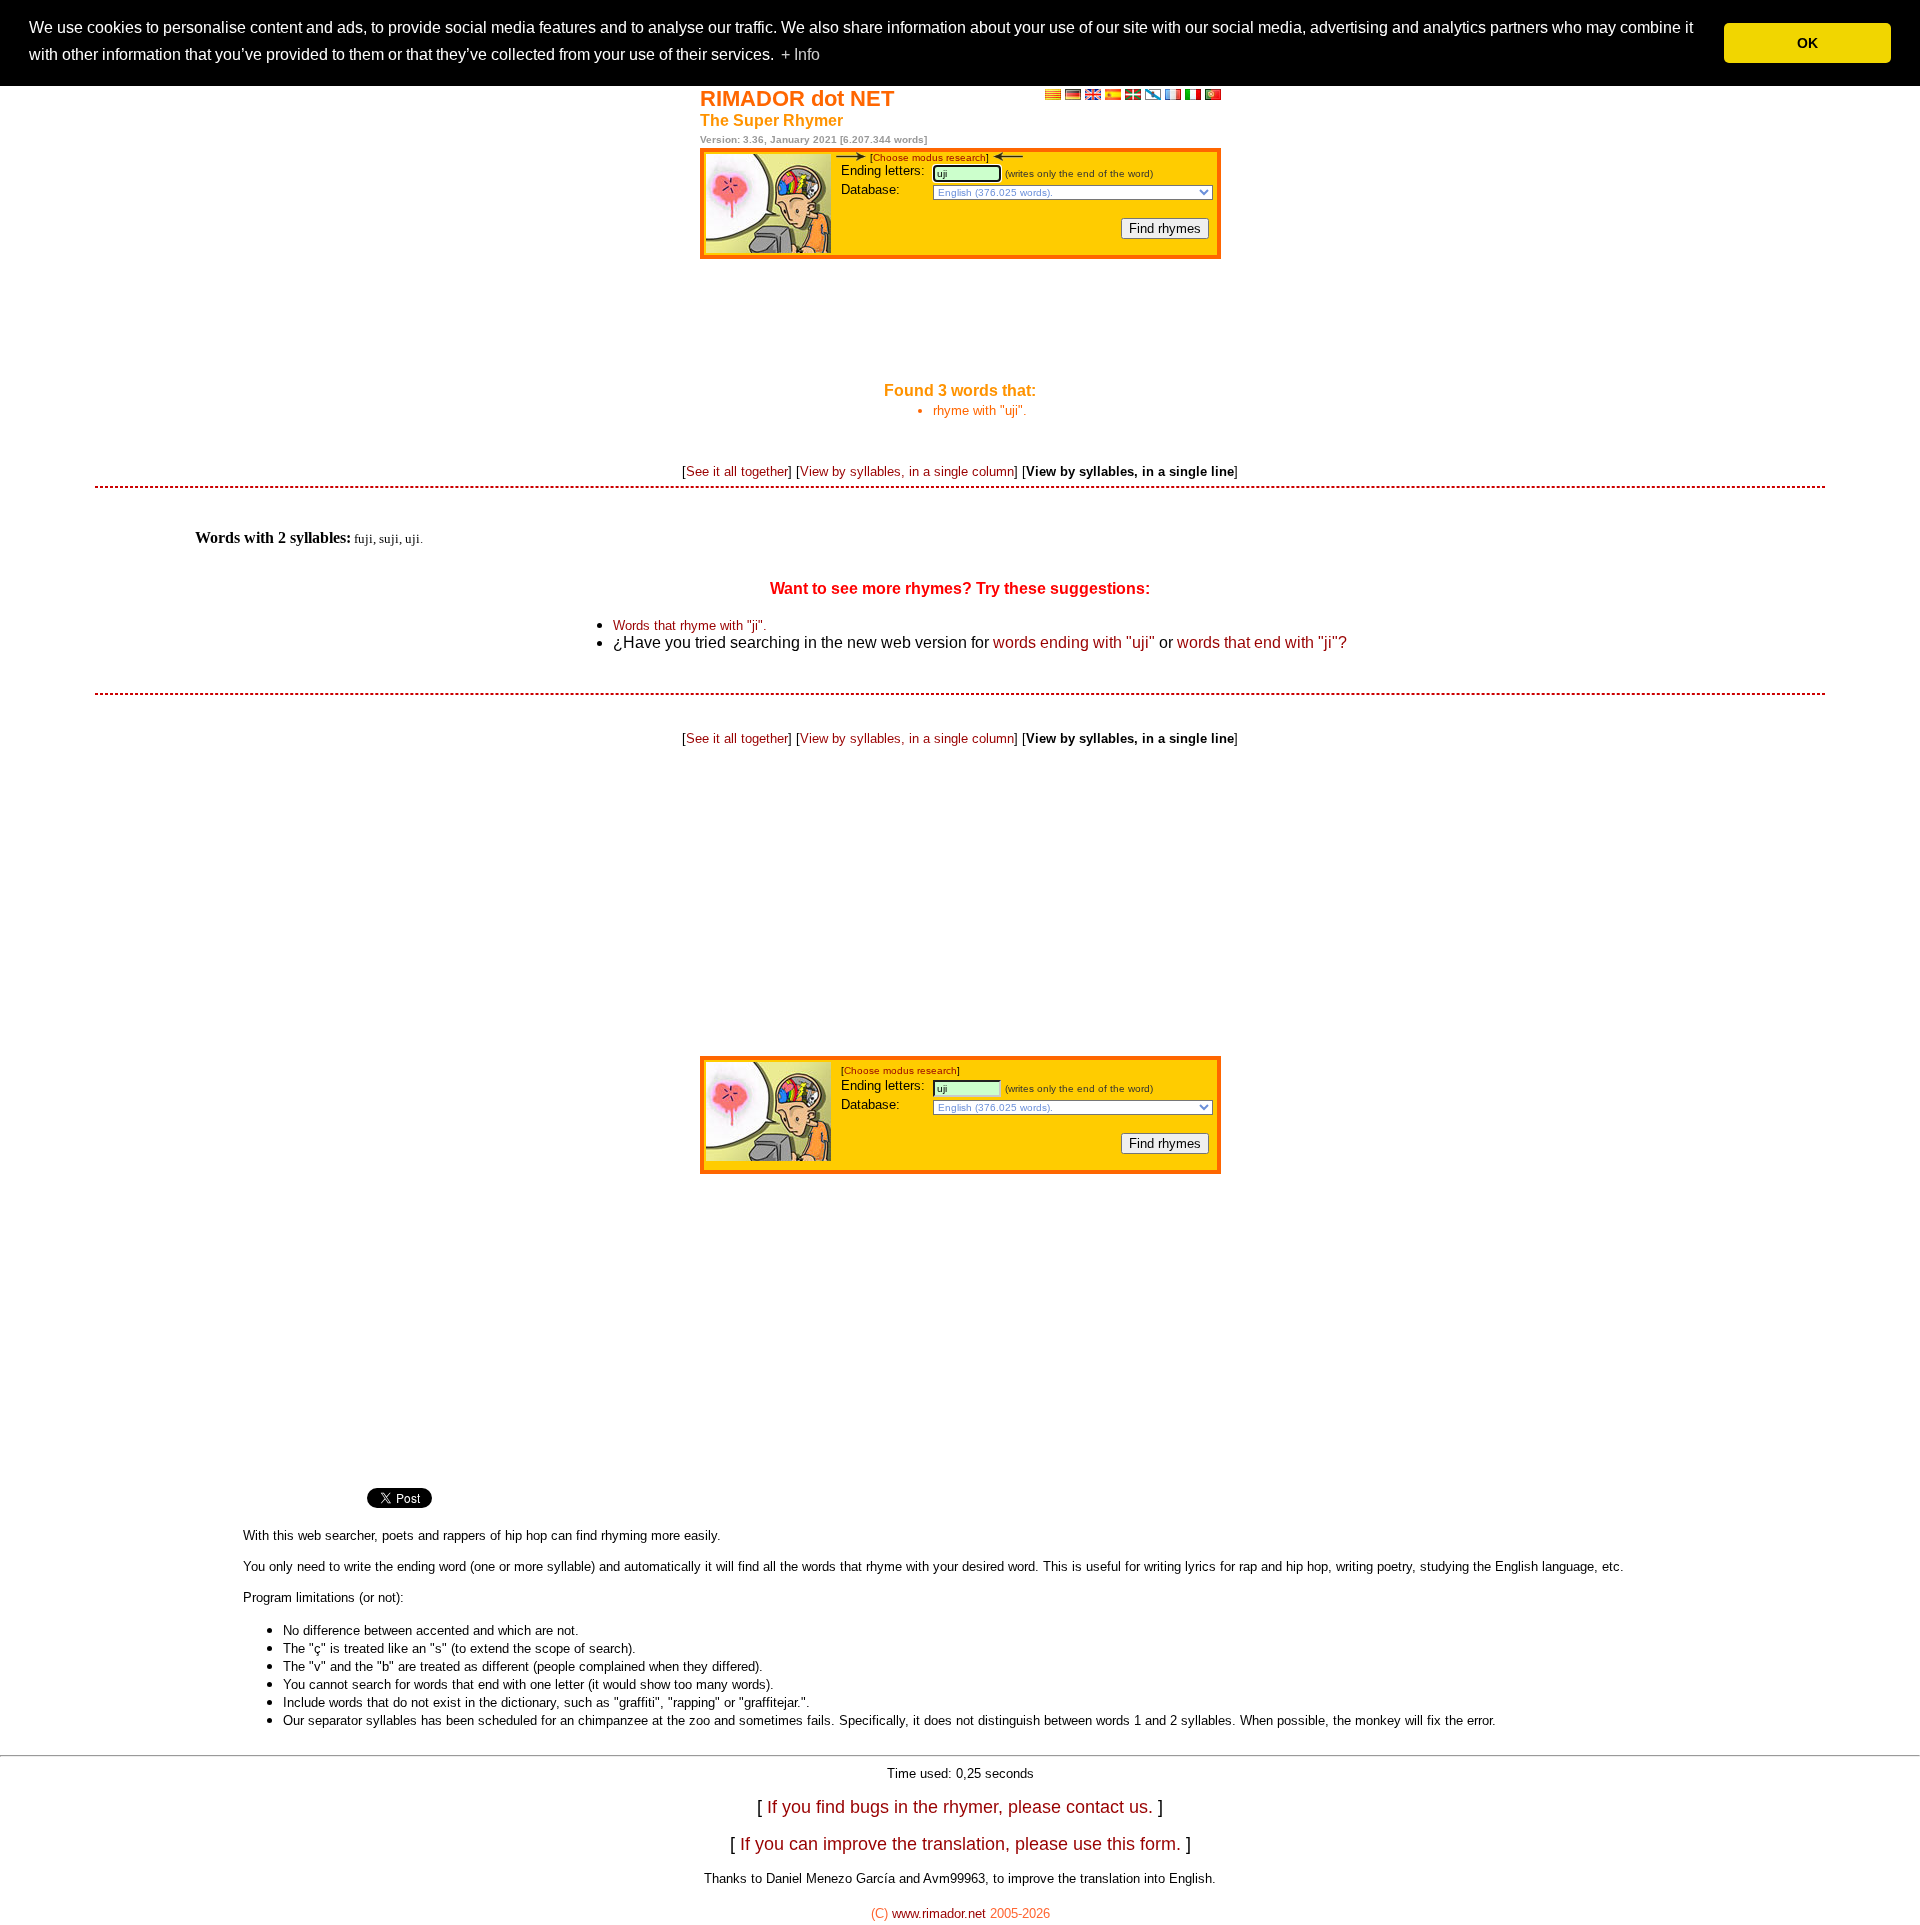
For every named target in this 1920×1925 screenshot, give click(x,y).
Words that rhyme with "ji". (690, 625)
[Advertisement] (960, 322)
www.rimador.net (939, 1913)
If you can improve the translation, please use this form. (960, 1844)
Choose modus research (929, 157)
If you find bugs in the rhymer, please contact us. (962, 1807)
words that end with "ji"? (1262, 642)
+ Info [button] (800, 54)
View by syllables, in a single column (907, 471)
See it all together (737, 471)
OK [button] (1807, 43)
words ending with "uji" (1074, 642)
